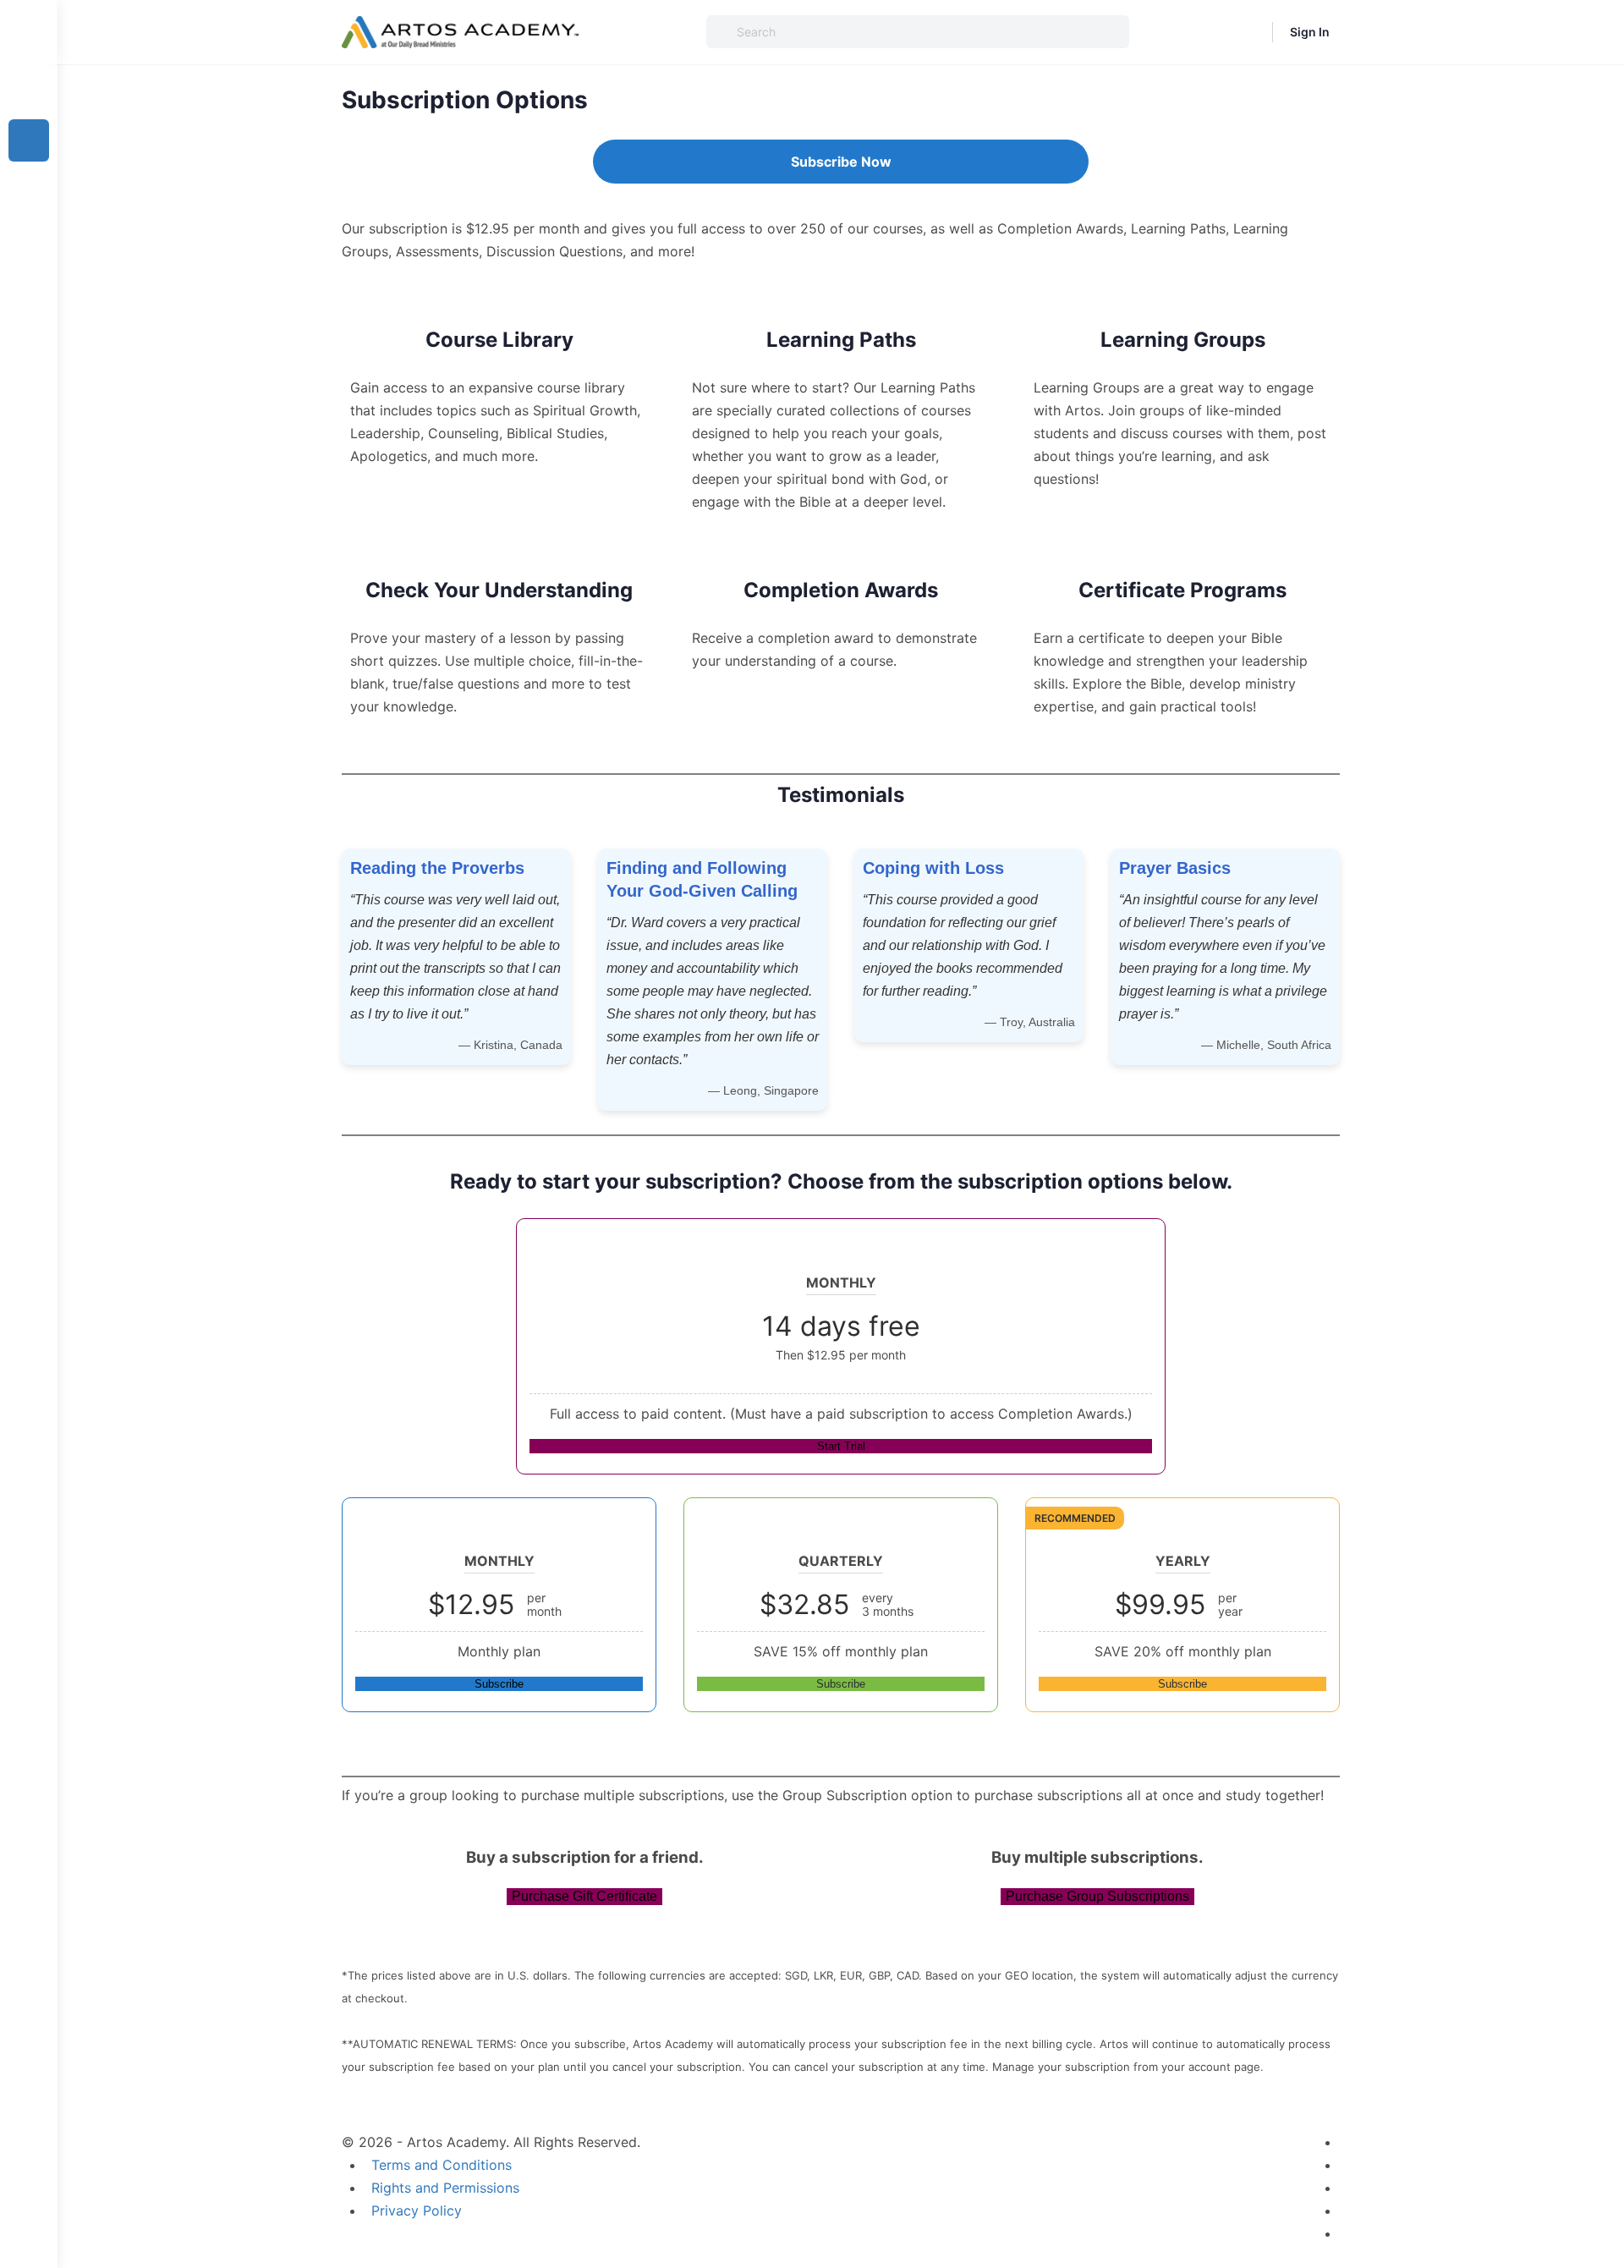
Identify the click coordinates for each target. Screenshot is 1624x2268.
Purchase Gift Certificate (584, 1896)
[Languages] (1248, 32)
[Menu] (29, 32)
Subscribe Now (841, 162)
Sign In (1310, 32)
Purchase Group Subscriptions (1097, 1896)
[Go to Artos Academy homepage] (460, 31)
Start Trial (841, 1446)
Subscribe (499, 1684)
